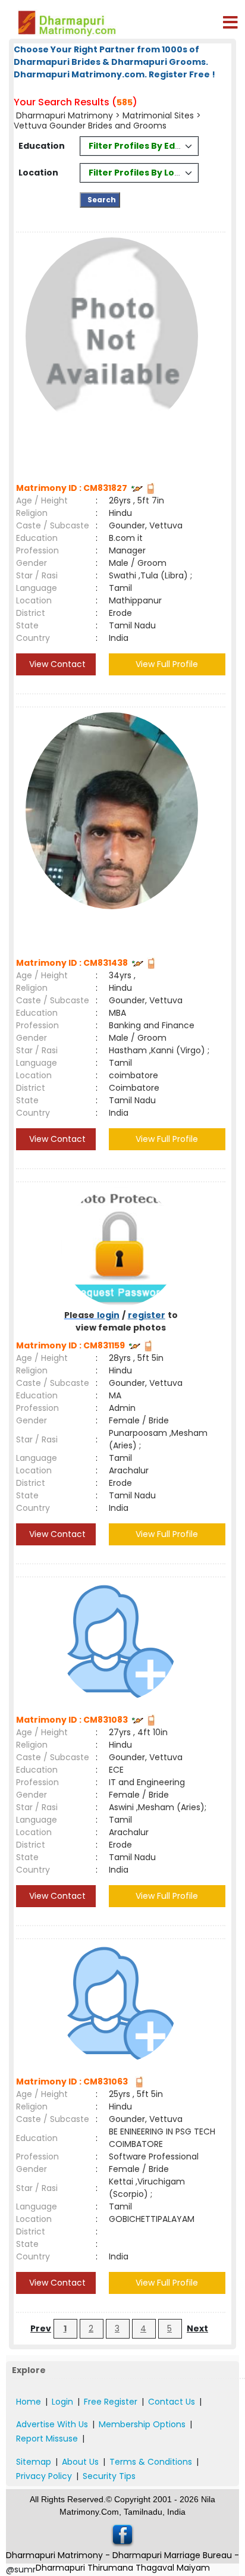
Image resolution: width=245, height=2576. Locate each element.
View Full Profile (167, 664)
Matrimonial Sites (158, 115)
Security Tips (109, 2476)
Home (29, 2402)
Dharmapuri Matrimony (66, 115)
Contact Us (172, 2402)
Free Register (111, 2402)
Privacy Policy (44, 2476)
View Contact (56, 664)
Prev (41, 2328)
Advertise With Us (52, 2424)
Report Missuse (47, 2439)
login (108, 1315)
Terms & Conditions (151, 2462)
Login (62, 2402)
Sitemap (34, 2462)
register (147, 1315)
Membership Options (142, 2424)
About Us (80, 2462)
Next (197, 2328)
